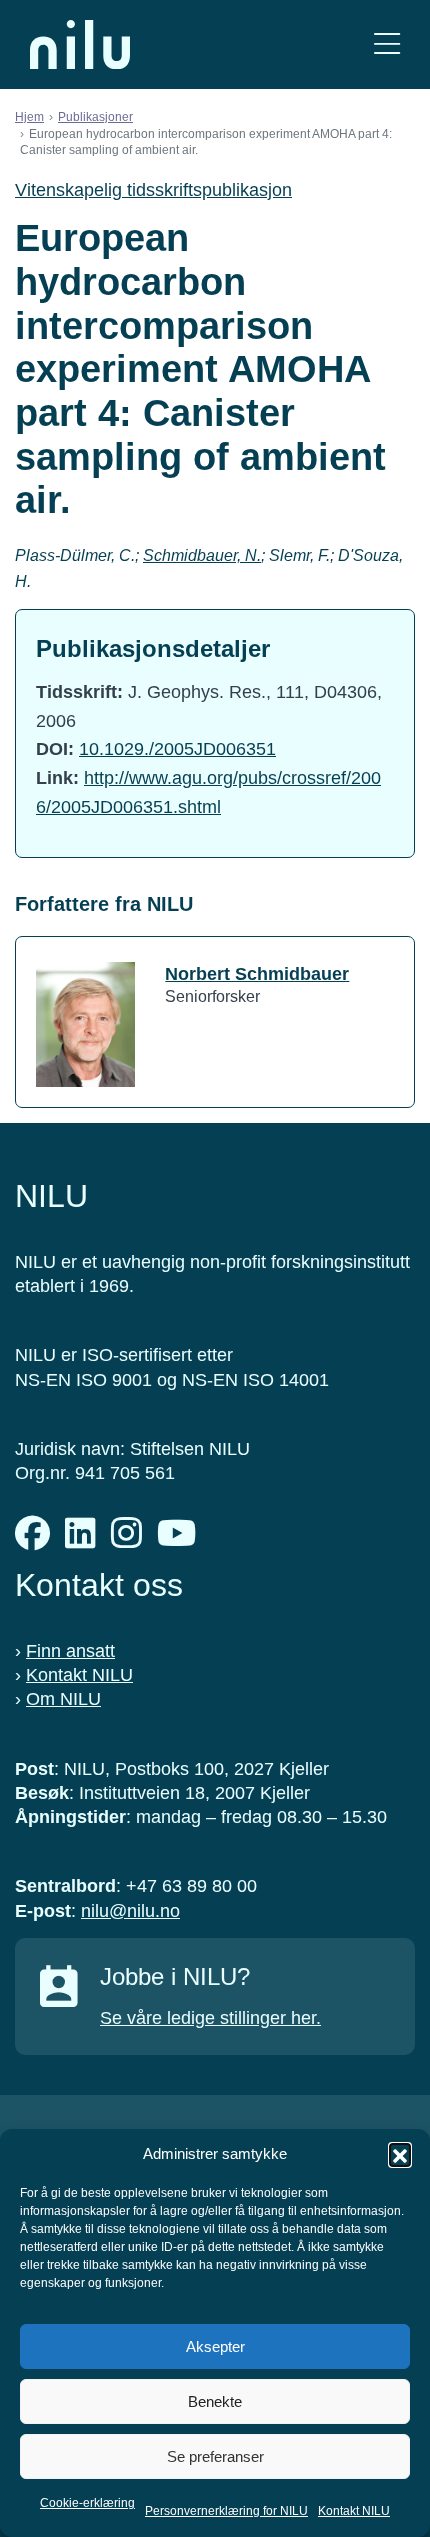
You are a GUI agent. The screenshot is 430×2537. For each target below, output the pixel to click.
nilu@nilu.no (130, 1911)
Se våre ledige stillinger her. (210, 2018)
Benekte (215, 2401)
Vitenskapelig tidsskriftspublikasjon (153, 190)
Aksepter (215, 2346)
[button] (400, 2154)
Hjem (29, 117)
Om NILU (63, 1699)
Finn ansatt (70, 1651)
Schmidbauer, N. (202, 555)
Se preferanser (215, 2456)
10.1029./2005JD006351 (177, 749)
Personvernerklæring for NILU (226, 2511)
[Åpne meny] (387, 44)
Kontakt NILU (354, 2511)
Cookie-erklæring (87, 2503)
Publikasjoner (95, 117)
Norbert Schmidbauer (257, 974)
